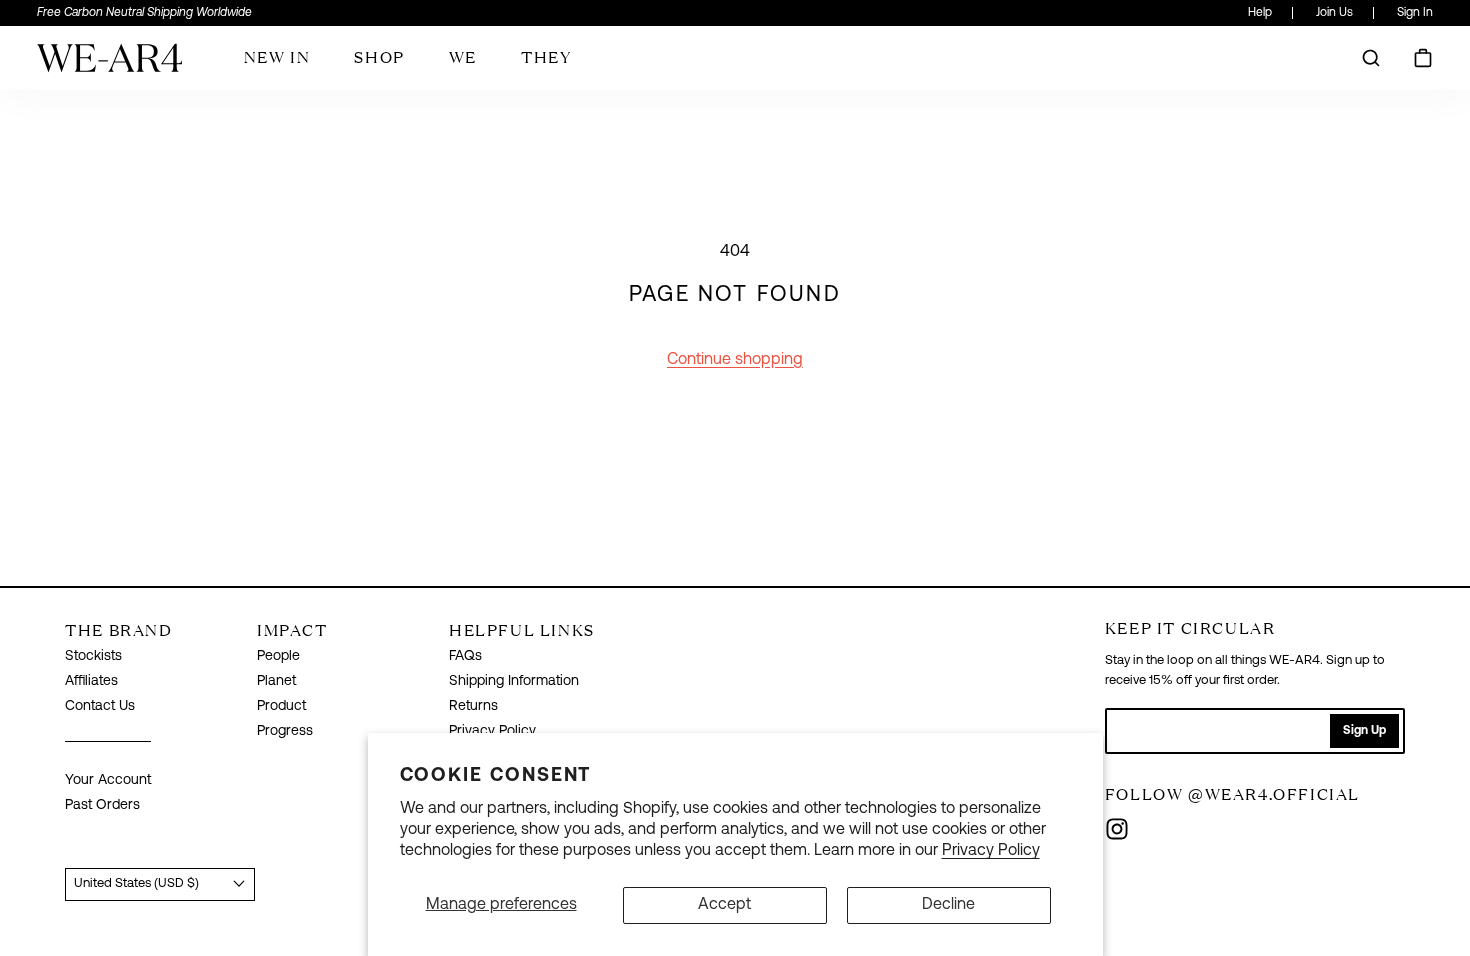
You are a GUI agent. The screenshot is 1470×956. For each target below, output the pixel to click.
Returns (473, 706)
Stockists (93, 656)
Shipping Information (514, 681)
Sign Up (1364, 731)
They (546, 57)
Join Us (1334, 13)
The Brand (118, 630)
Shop (379, 57)
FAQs (465, 656)
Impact (292, 630)
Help (1260, 13)
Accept (724, 905)
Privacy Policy (991, 851)
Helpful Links (522, 630)
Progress (285, 731)
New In (277, 57)
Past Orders (102, 805)
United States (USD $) (136, 883)
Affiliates (91, 681)
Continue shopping (735, 360)
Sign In (1415, 13)
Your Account (108, 780)
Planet (276, 681)
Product (281, 706)
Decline (948, 905)
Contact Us (100, 706)
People (278, 656)
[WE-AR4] (109, 65)
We (463, 57)
